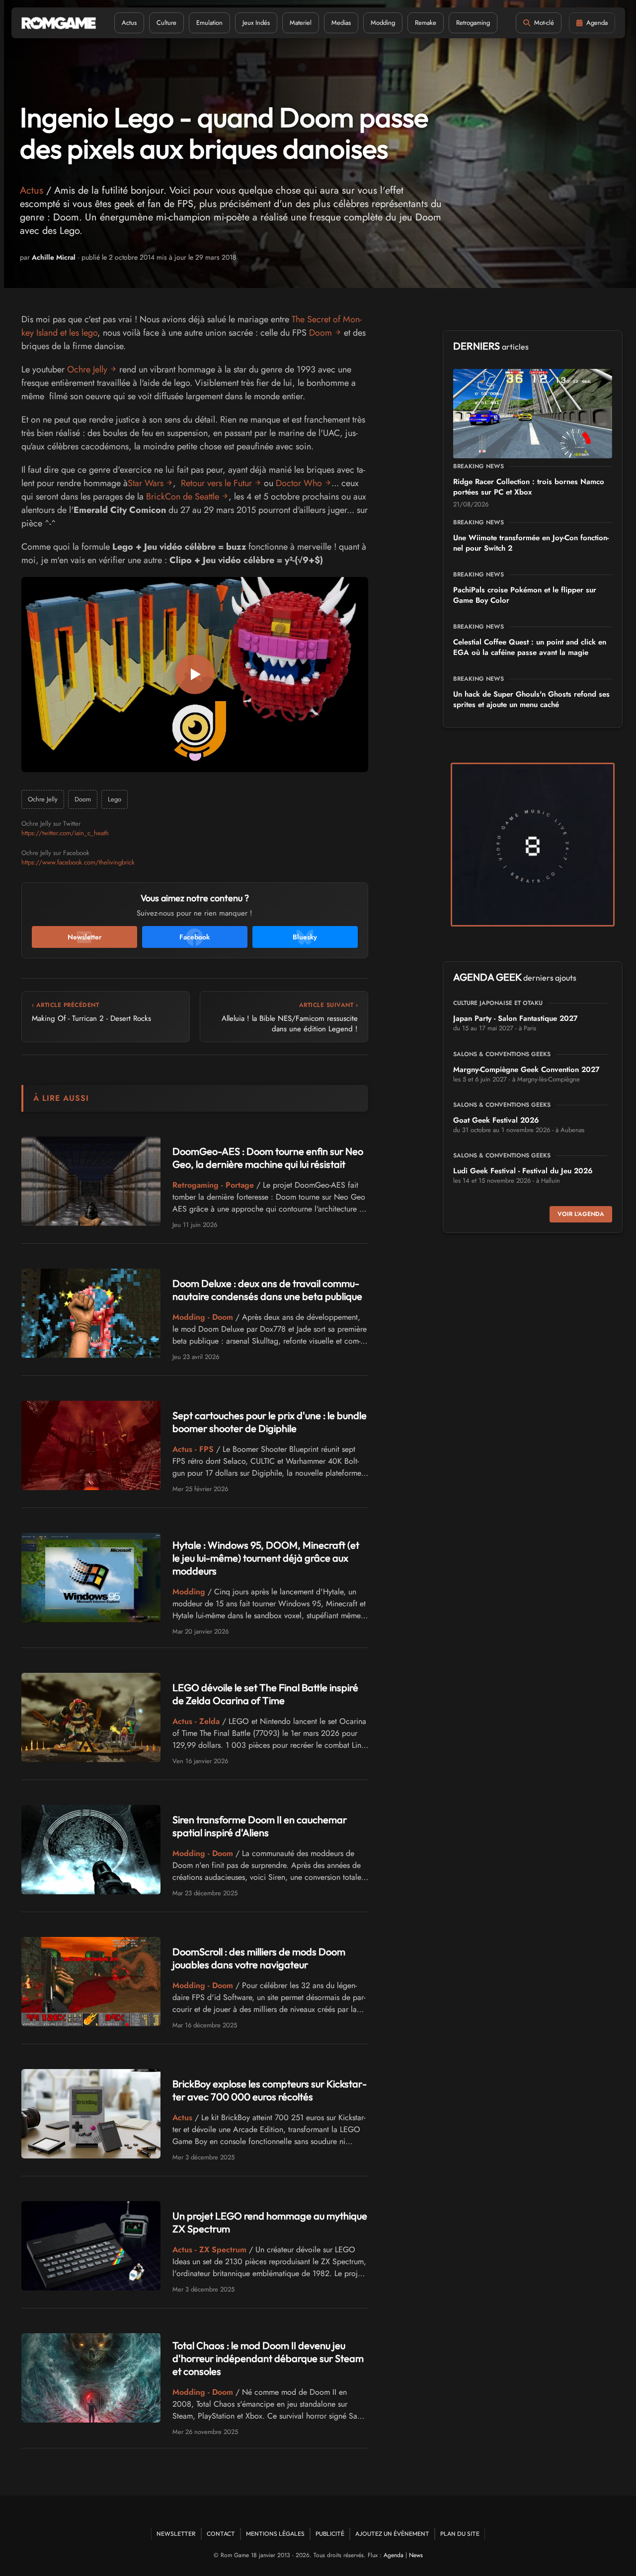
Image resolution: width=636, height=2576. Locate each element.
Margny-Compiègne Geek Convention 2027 (526, 1070)
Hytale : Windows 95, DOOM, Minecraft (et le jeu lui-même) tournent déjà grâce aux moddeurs (266, 1558)
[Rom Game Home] (59, 23)
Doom (320, 333)
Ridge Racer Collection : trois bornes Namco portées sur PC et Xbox (529, 487)
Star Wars (146, 483)
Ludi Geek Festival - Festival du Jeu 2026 (523, 1171)
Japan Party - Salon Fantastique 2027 (516, 1018)
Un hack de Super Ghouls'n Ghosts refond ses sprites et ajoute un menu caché (531, 699)
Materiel (301, 23)
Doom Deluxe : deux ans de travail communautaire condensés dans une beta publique (267, 1290)
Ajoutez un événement (392, 2534)
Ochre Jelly (87, 369)
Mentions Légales (275, 2534)
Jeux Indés (256, 23)
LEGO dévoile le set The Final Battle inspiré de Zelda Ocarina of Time (265, 1694)
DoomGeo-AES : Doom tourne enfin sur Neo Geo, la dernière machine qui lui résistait (268, 1158)
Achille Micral (54, 257)
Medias (341, 23)
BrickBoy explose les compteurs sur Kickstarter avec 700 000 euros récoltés (270, 2090)
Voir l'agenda (581, 1214)
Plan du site (460, 2534)
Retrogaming (473, 23)
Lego (115, 799)
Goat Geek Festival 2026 (496, 1120)
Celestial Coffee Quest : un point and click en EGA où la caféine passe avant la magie (530, 647)
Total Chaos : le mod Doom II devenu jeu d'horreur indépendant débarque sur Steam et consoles (268, 2358)
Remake (426, 23)
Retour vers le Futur (216, 483)
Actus (129, 23)
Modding (383, 23)
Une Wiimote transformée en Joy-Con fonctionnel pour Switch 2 (531, 543)
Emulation (209, 23)
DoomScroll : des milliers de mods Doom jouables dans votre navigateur (259, 1958)
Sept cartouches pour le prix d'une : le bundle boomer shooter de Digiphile (270, 1422)
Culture (166, 23)
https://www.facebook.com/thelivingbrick (78, 862)
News (416, 2555)
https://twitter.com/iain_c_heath (65, 833)
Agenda (394, 2555)
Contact (221, 2534)
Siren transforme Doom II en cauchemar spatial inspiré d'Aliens (260, 1826)
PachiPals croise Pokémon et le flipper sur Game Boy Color (525, 595)
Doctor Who (299, 483)
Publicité (330, 2534)
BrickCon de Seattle (183, 497)
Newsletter (176, 2534)
